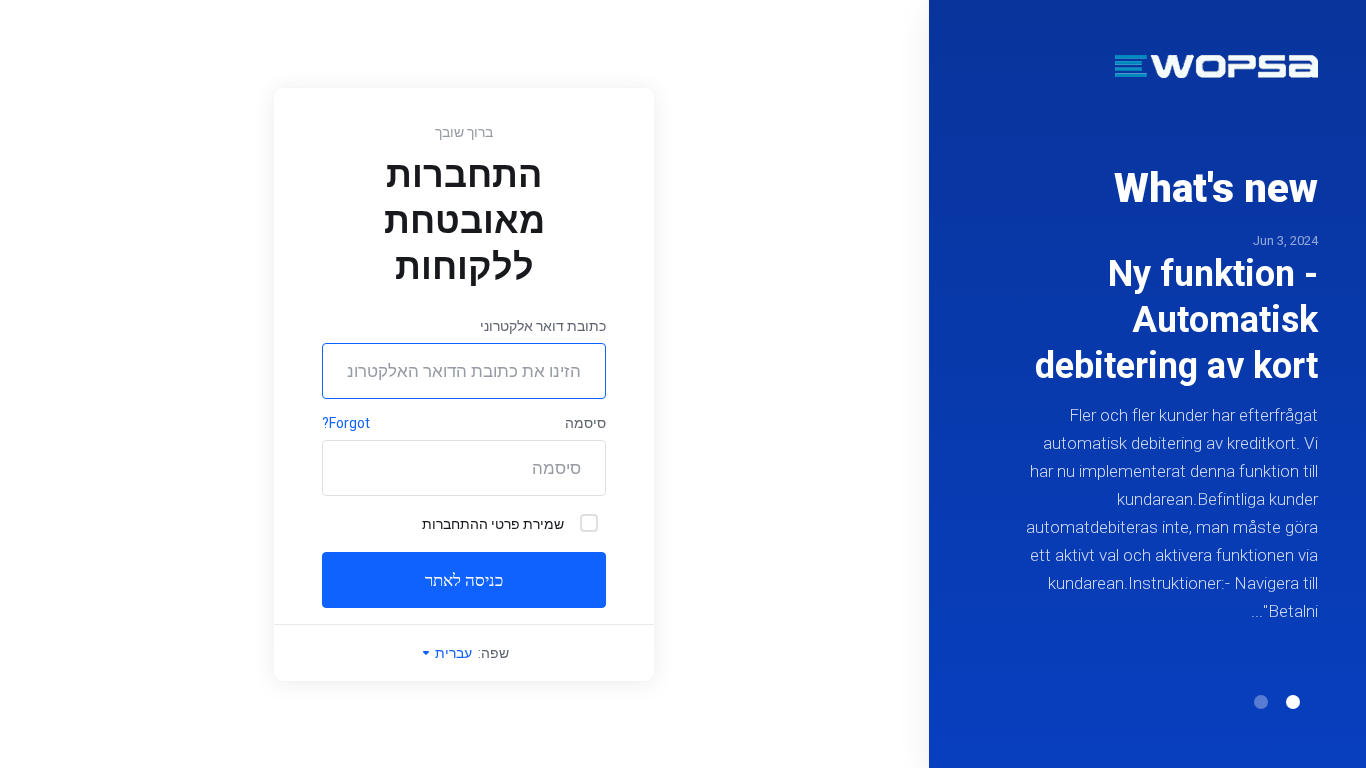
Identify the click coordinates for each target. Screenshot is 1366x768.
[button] (1293, 702)
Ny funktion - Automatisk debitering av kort (1176, 320)
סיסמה (585, 423)
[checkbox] (589, 523)
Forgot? (346, 423)
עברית (452, 653)
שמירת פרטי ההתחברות (493, 524)
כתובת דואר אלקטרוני (543, 326)
